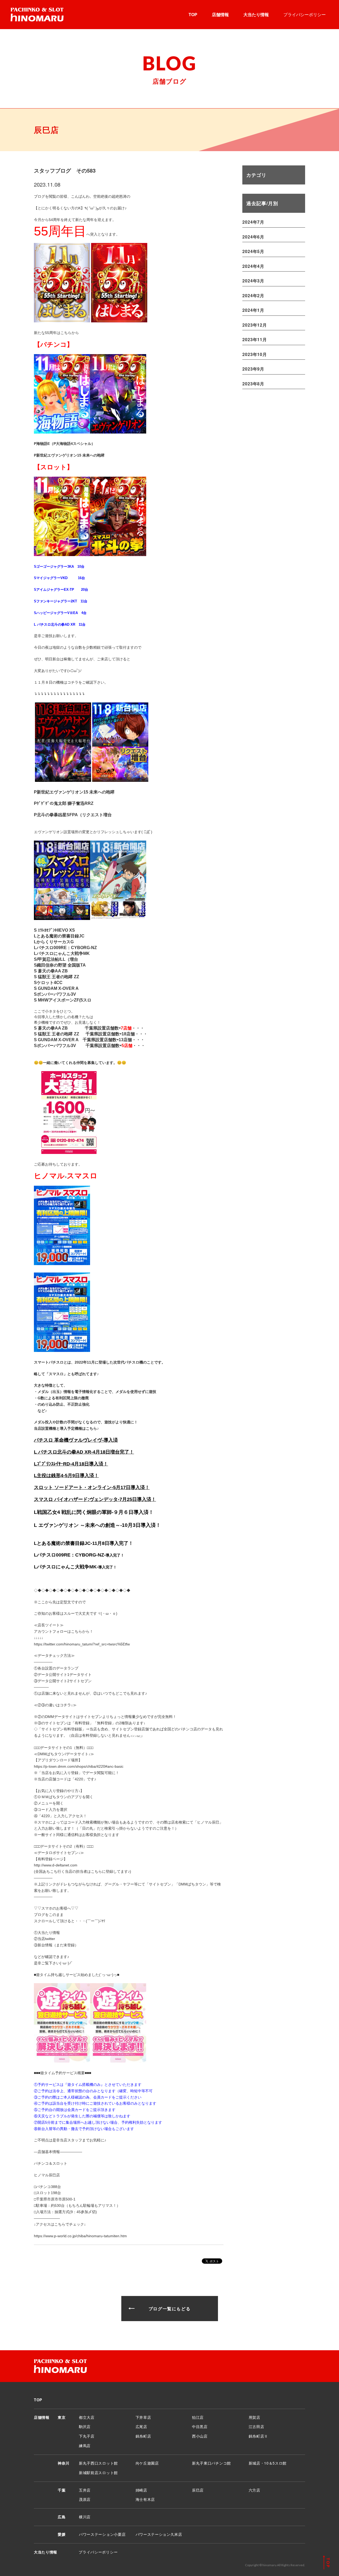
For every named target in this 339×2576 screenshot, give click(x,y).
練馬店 (85, 2446)
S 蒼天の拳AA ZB (51, 971)
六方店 (255, 2490)
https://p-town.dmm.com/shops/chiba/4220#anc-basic (79, 1766)
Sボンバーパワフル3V (55, 994)
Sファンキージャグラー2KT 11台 (61, 601)
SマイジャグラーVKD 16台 (59, 578)
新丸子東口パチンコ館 (211, 2463)
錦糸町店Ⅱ (258, 2436)
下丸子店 (87, 2436)
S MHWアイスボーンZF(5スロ (63, 1000)
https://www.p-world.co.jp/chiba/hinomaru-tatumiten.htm (80, 2236)
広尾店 (141, 2426)
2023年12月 (255, 325)
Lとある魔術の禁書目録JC (59, 936)
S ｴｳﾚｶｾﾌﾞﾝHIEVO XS (54, 930)
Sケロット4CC (48, 983)
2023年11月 (255, 339)
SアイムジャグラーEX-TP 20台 (61, 590)
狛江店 (198, 2417)
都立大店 (87, 2417)
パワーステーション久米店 (159, 2534)
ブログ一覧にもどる (169, 2309)
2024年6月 (253, 237)
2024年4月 (253, 266)
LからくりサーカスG (54, 942)
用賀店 (255, 2417)
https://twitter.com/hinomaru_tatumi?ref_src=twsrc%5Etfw (82, 1644)
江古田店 (257, 2426)
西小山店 (200, 2436)
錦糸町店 (143, 2436)
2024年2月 (253, 296)
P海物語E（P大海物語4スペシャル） (64, 444)
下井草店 (143, 2417)
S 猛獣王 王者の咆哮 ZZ (57, 977)
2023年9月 (253, 369)
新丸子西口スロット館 (98, 2463)
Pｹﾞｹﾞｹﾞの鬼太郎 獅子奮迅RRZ (64, 803)
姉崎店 (141, 2490)
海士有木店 (145, 2499)
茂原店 (85, 2499)
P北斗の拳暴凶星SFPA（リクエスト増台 (73, 815)
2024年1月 (253, 310)
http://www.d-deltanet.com (56, 1865)
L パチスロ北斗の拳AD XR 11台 (60, 624)
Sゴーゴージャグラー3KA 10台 (59, 567)
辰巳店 (198, 2490)
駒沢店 (85, 2426)
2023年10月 (255, 354)
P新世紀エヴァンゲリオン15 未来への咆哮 (69, 455)
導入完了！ (115, 1555)
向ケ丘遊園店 (147, 2463)
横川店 (85, 2517)
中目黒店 (200, 2426)
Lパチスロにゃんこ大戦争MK (62, 953)
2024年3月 (253, 281)
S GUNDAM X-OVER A (56, 988)
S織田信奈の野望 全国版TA (60, 965)
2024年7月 (253, 222)
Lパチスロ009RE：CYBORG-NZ (65, 948)
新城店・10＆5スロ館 (268, 2463)
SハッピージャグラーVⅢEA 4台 (60, 613)
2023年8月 (253, 384)
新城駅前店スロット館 (98, 2473)
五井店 (85, 2490)
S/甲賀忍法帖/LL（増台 (56, 959)
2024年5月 (253, 251)
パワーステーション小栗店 (102, 2534)
